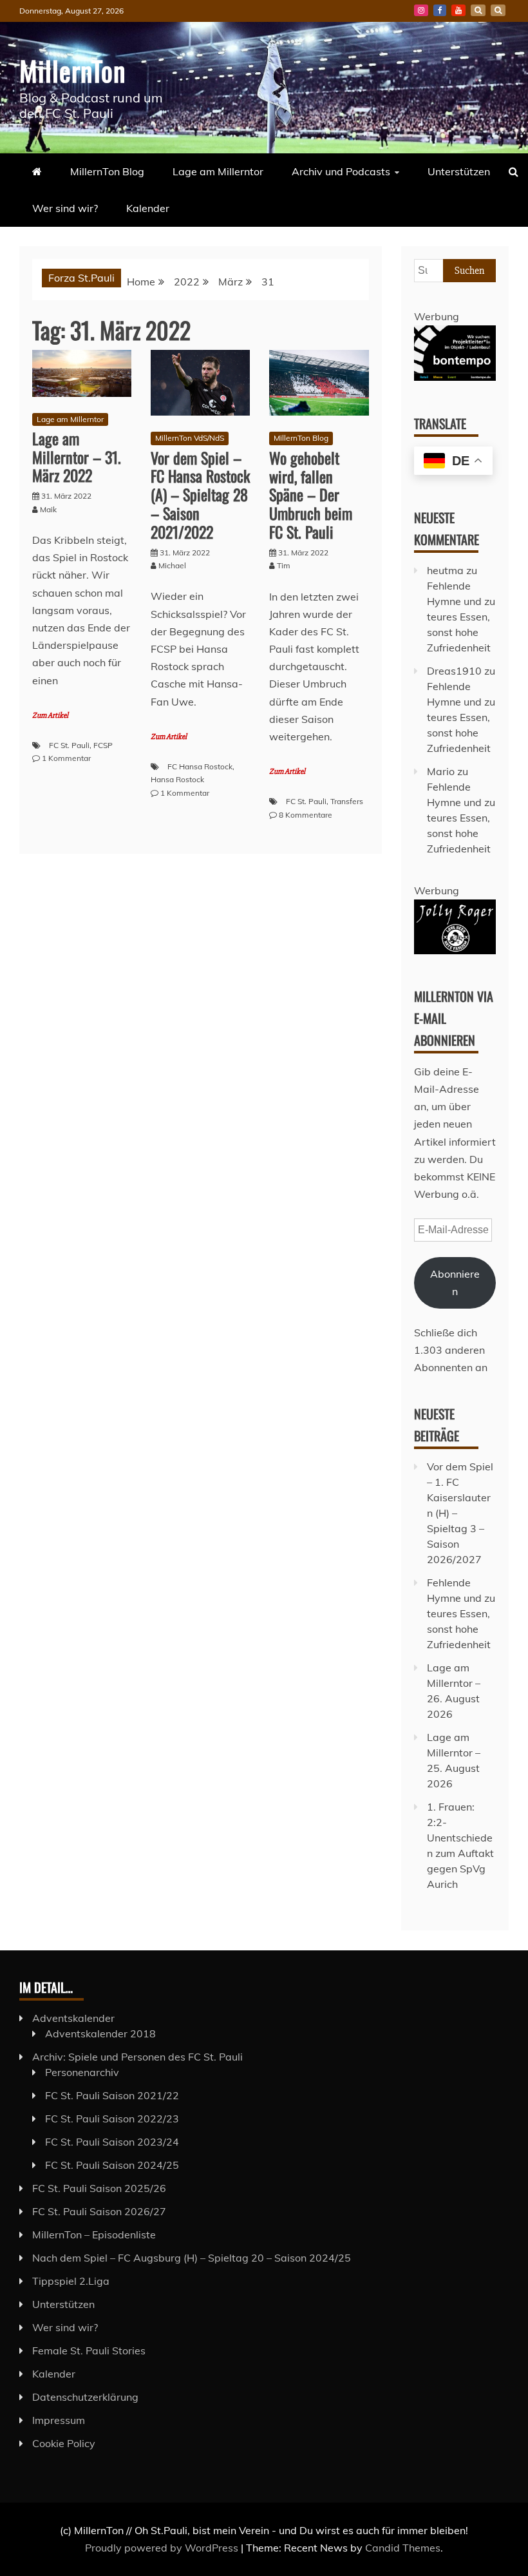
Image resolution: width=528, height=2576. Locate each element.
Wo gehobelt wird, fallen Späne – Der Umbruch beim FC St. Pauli (311, 495)
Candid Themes (403, 2548)
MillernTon (72, 70)
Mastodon (498, 10)
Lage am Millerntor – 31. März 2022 (77, 457)
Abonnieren (455, 1283)
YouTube (458, 10)
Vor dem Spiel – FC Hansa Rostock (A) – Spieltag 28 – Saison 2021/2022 (200, 495)
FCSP (103, 745)
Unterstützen (459, 171)
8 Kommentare (306, 815)
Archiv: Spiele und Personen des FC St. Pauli (137, 2057)
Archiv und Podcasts (341, 171)
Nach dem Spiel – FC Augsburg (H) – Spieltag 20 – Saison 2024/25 (192, 2258)
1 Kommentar (66, 758)
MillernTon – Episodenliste (94, 2235)
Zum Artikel (50, 716)
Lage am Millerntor (218, 171)
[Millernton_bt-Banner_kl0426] (455, 377)
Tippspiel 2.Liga (71, 2281)
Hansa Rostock (177, 779)
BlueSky (478, 10)
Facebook (440, 10)
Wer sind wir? (65, 208)
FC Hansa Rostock (200, 766)
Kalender (148, 208)
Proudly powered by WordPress (163, 2548)
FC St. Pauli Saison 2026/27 (99, 2211)
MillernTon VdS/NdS (190, 438)
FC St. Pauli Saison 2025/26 (99, 2188)
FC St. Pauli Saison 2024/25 (112, 2165)
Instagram (421, 10)
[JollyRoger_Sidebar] (455, 950)
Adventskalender (73, 2018)
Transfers (347, 801)
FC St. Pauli (69, 745)
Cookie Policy (64, 2443)
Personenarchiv (82, 2072)
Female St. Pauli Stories (89, 2350)
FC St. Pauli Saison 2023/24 (112, 2142)
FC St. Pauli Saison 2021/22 (112, 2095)
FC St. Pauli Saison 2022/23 (112, 2119)
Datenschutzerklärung (85, 2397)
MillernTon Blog (107, 171)
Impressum (59, 2420)
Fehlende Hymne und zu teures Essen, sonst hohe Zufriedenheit (461, 617)
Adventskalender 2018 (100, 2033)
